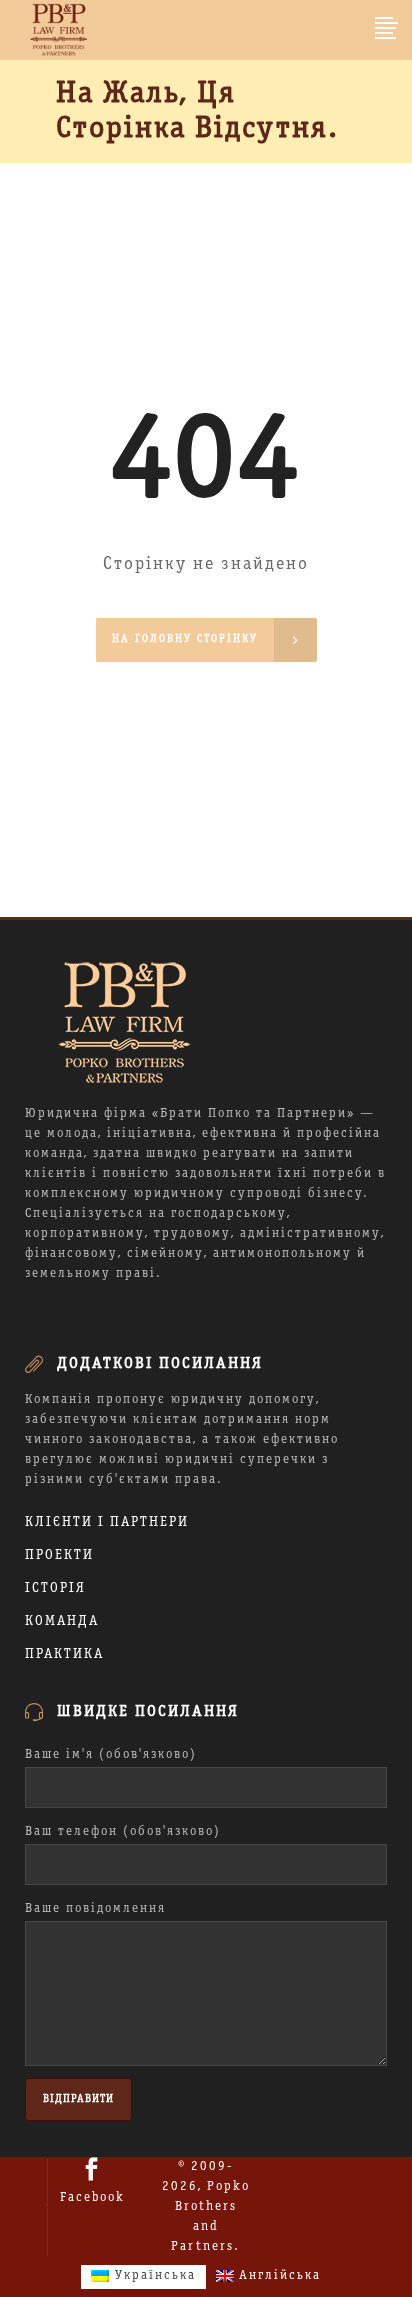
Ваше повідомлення (95, 1909)
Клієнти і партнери (107, 1522)
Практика (64, 1654)
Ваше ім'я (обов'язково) (111, 1755)
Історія (55, 1588)
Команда (62, 1621)
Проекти (59, 1555)
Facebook (92, 2198)
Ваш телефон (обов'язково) (123, 1832)
